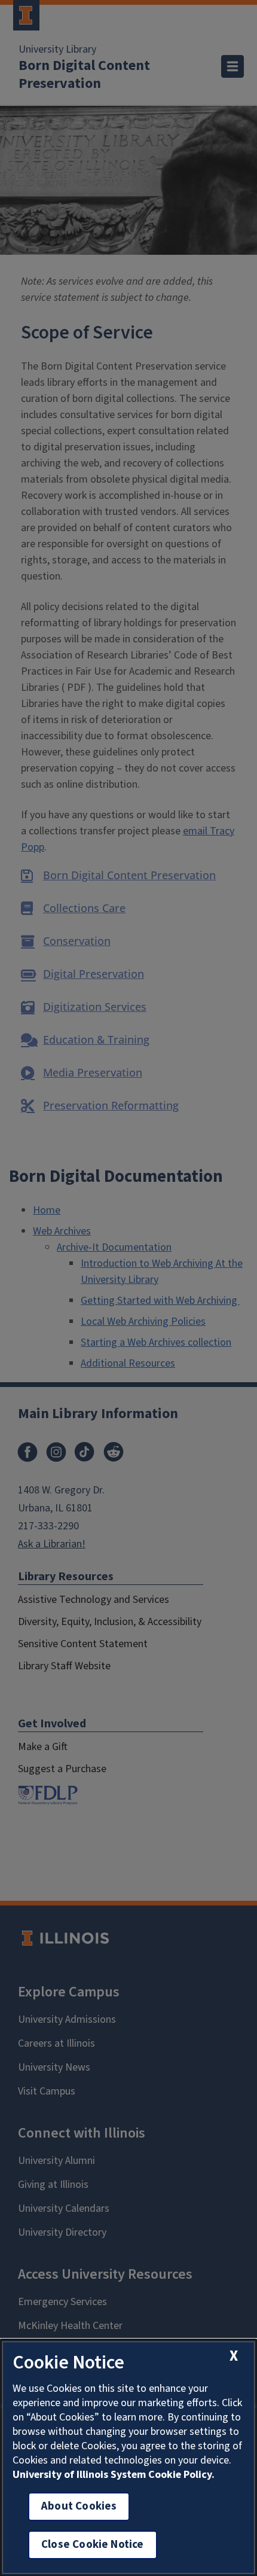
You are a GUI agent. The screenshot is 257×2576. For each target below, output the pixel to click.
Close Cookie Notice (93, 2545)
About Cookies (79, 2506)
